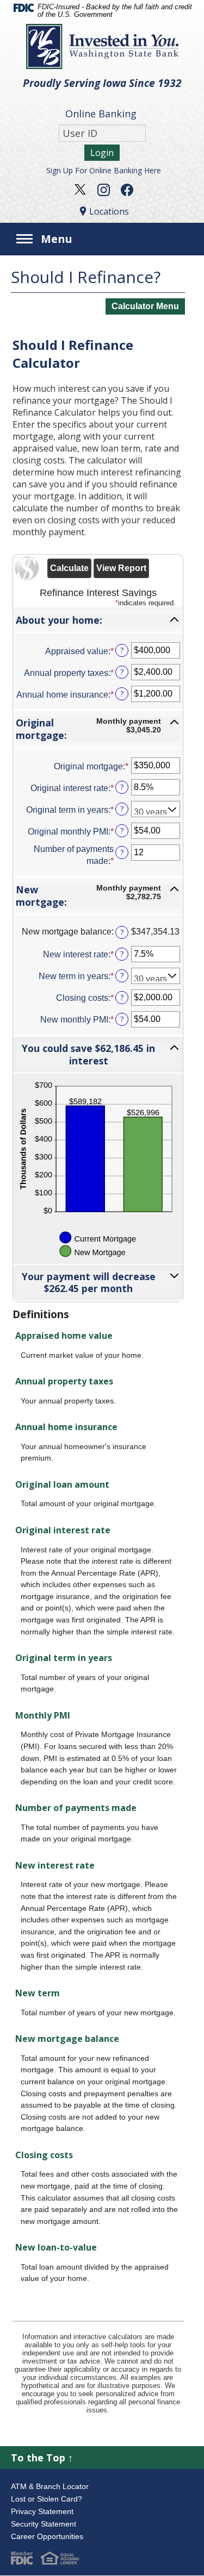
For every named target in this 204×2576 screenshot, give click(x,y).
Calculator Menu (145, 306)
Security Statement (44, 2524)
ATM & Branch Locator (50, 2486)
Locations (109, 211)
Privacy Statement (42, 2511)
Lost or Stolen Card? (47, 2499)
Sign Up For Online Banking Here (104, 170)
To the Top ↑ (42, 2458)
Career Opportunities (47, 2536)
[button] (98, 620)
